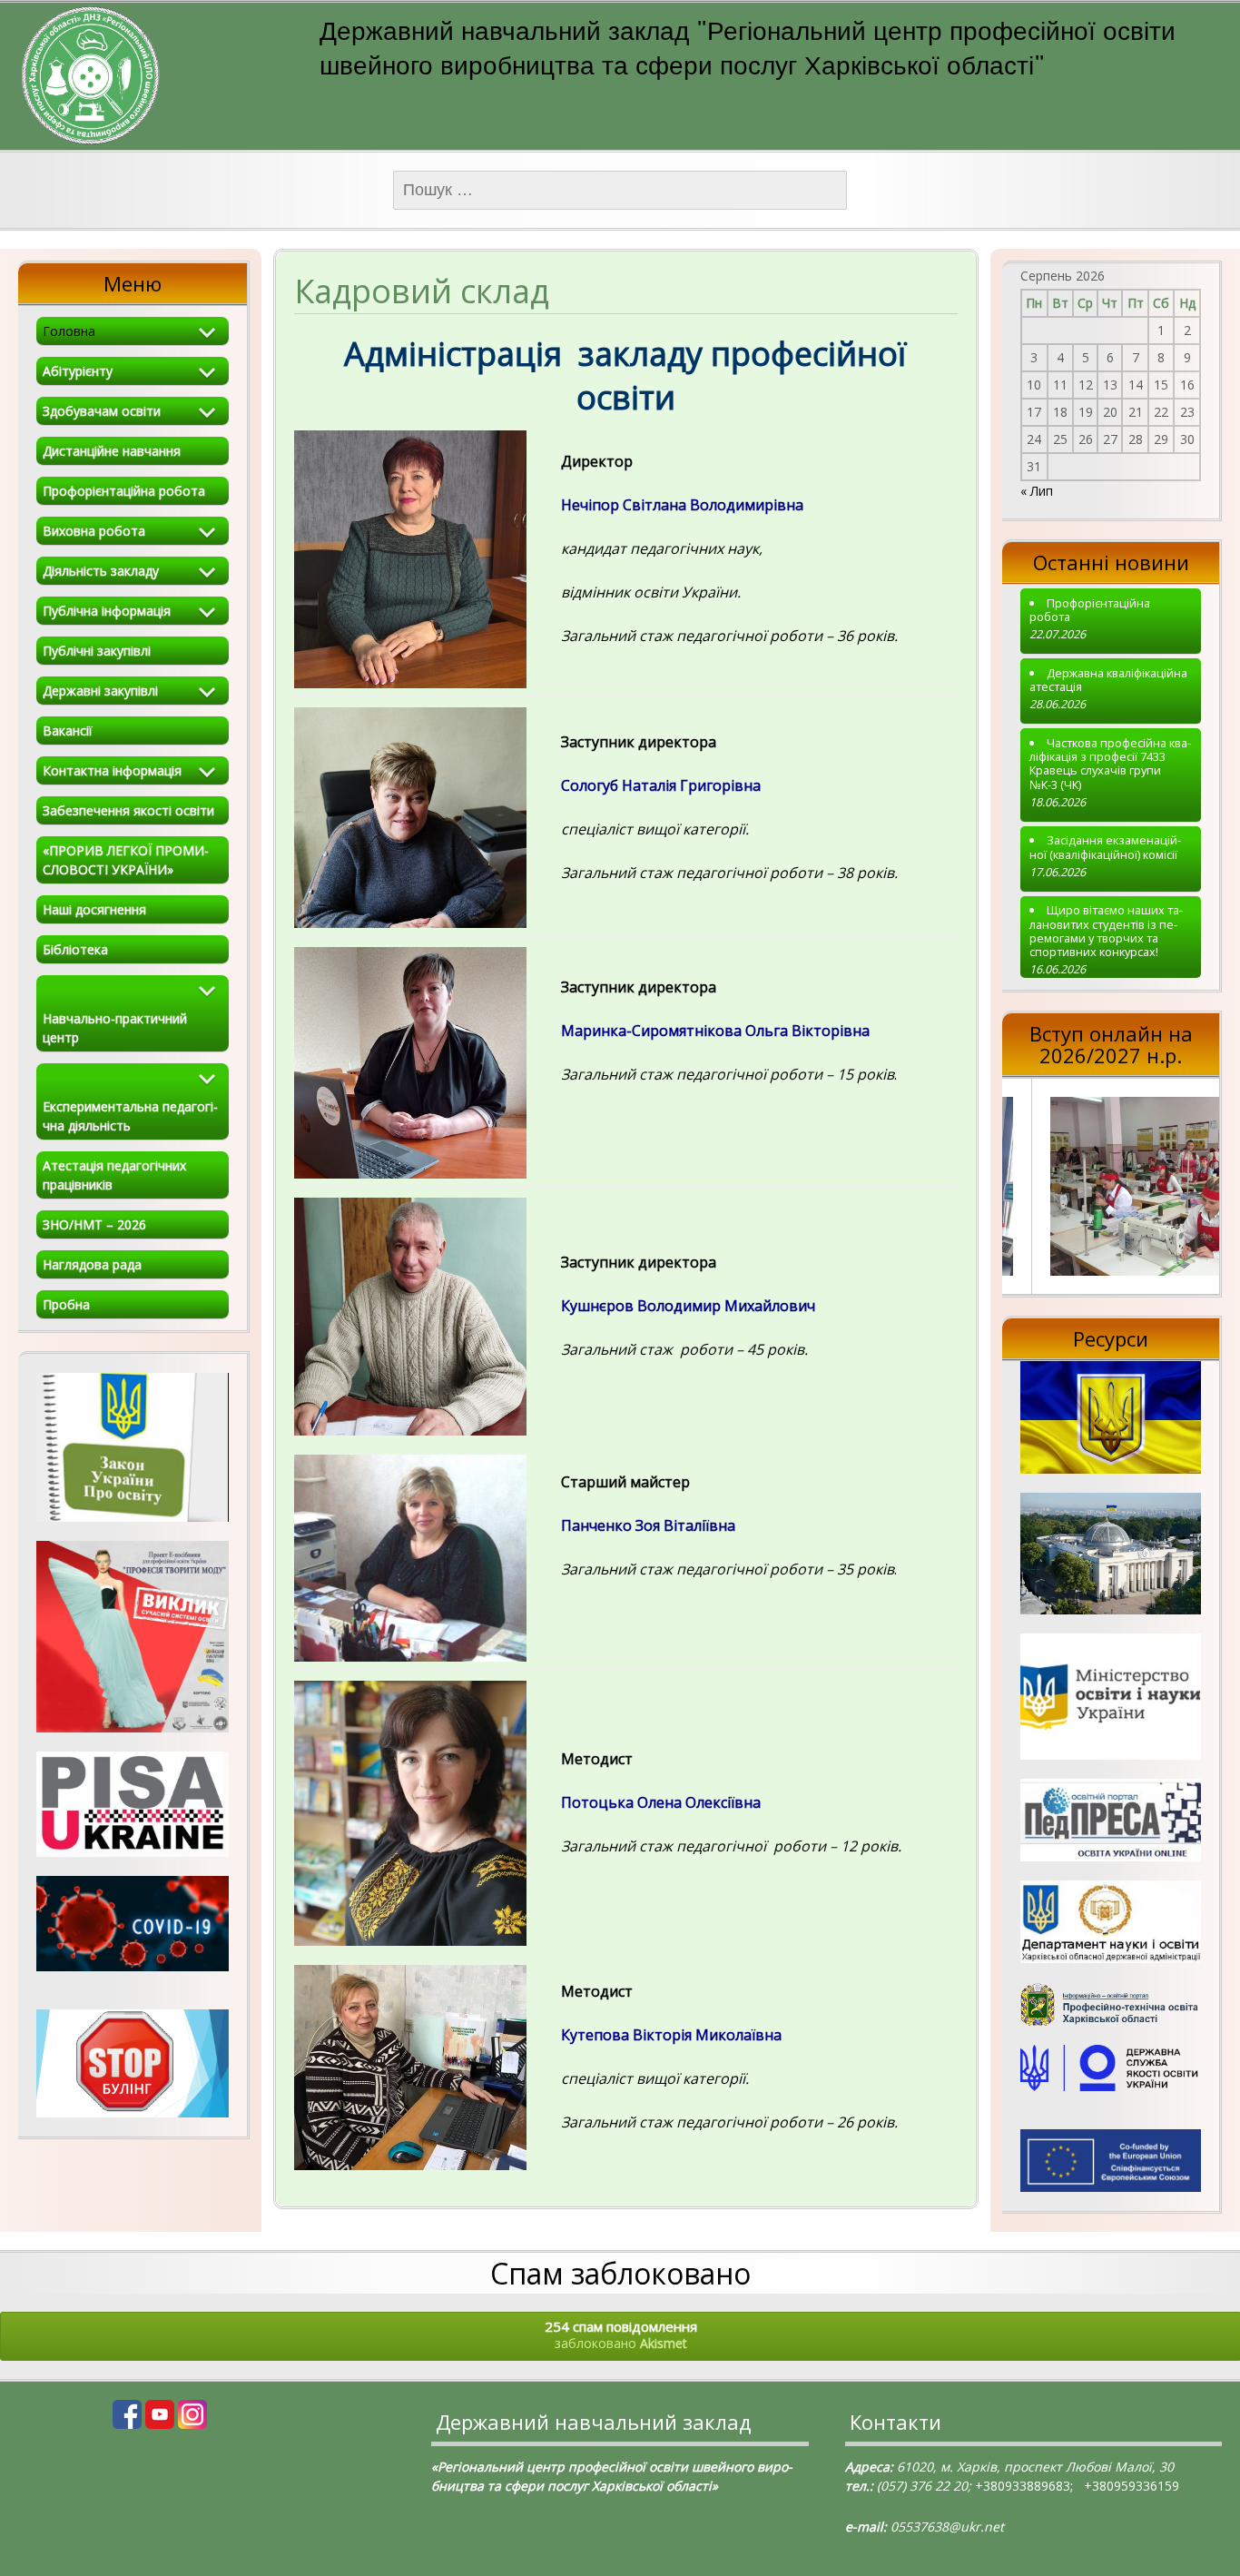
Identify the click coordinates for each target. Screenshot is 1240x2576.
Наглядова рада (92, 1264)
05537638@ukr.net (947, 2527)
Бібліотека (75, 949)
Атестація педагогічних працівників (114, 1175)
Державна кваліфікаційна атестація (1108, 681)
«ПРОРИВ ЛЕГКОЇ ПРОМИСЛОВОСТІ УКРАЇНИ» (126, 860)
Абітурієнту (78, 371)
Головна (69, 331)
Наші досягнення (94, 909)
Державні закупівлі (100, 691)
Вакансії (68, 730)
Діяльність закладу (101, 571)
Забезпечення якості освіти (128, 810)
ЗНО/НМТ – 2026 (94, 1224)
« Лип (1037, 491)
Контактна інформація (112, 770)
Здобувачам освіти (102, 411)
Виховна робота (94, 531)
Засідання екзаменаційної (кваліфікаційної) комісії (1105, 848)
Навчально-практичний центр (115, 1028)
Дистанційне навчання (112, 451)
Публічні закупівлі (97, 651)
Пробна (66, 1304)
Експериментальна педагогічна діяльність (130, 1116)
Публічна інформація (107, 611)
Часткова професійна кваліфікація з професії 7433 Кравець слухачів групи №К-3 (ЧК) (1110, 764)
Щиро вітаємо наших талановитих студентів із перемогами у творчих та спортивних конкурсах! (1106, 931)
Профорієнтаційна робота (124, 491)
